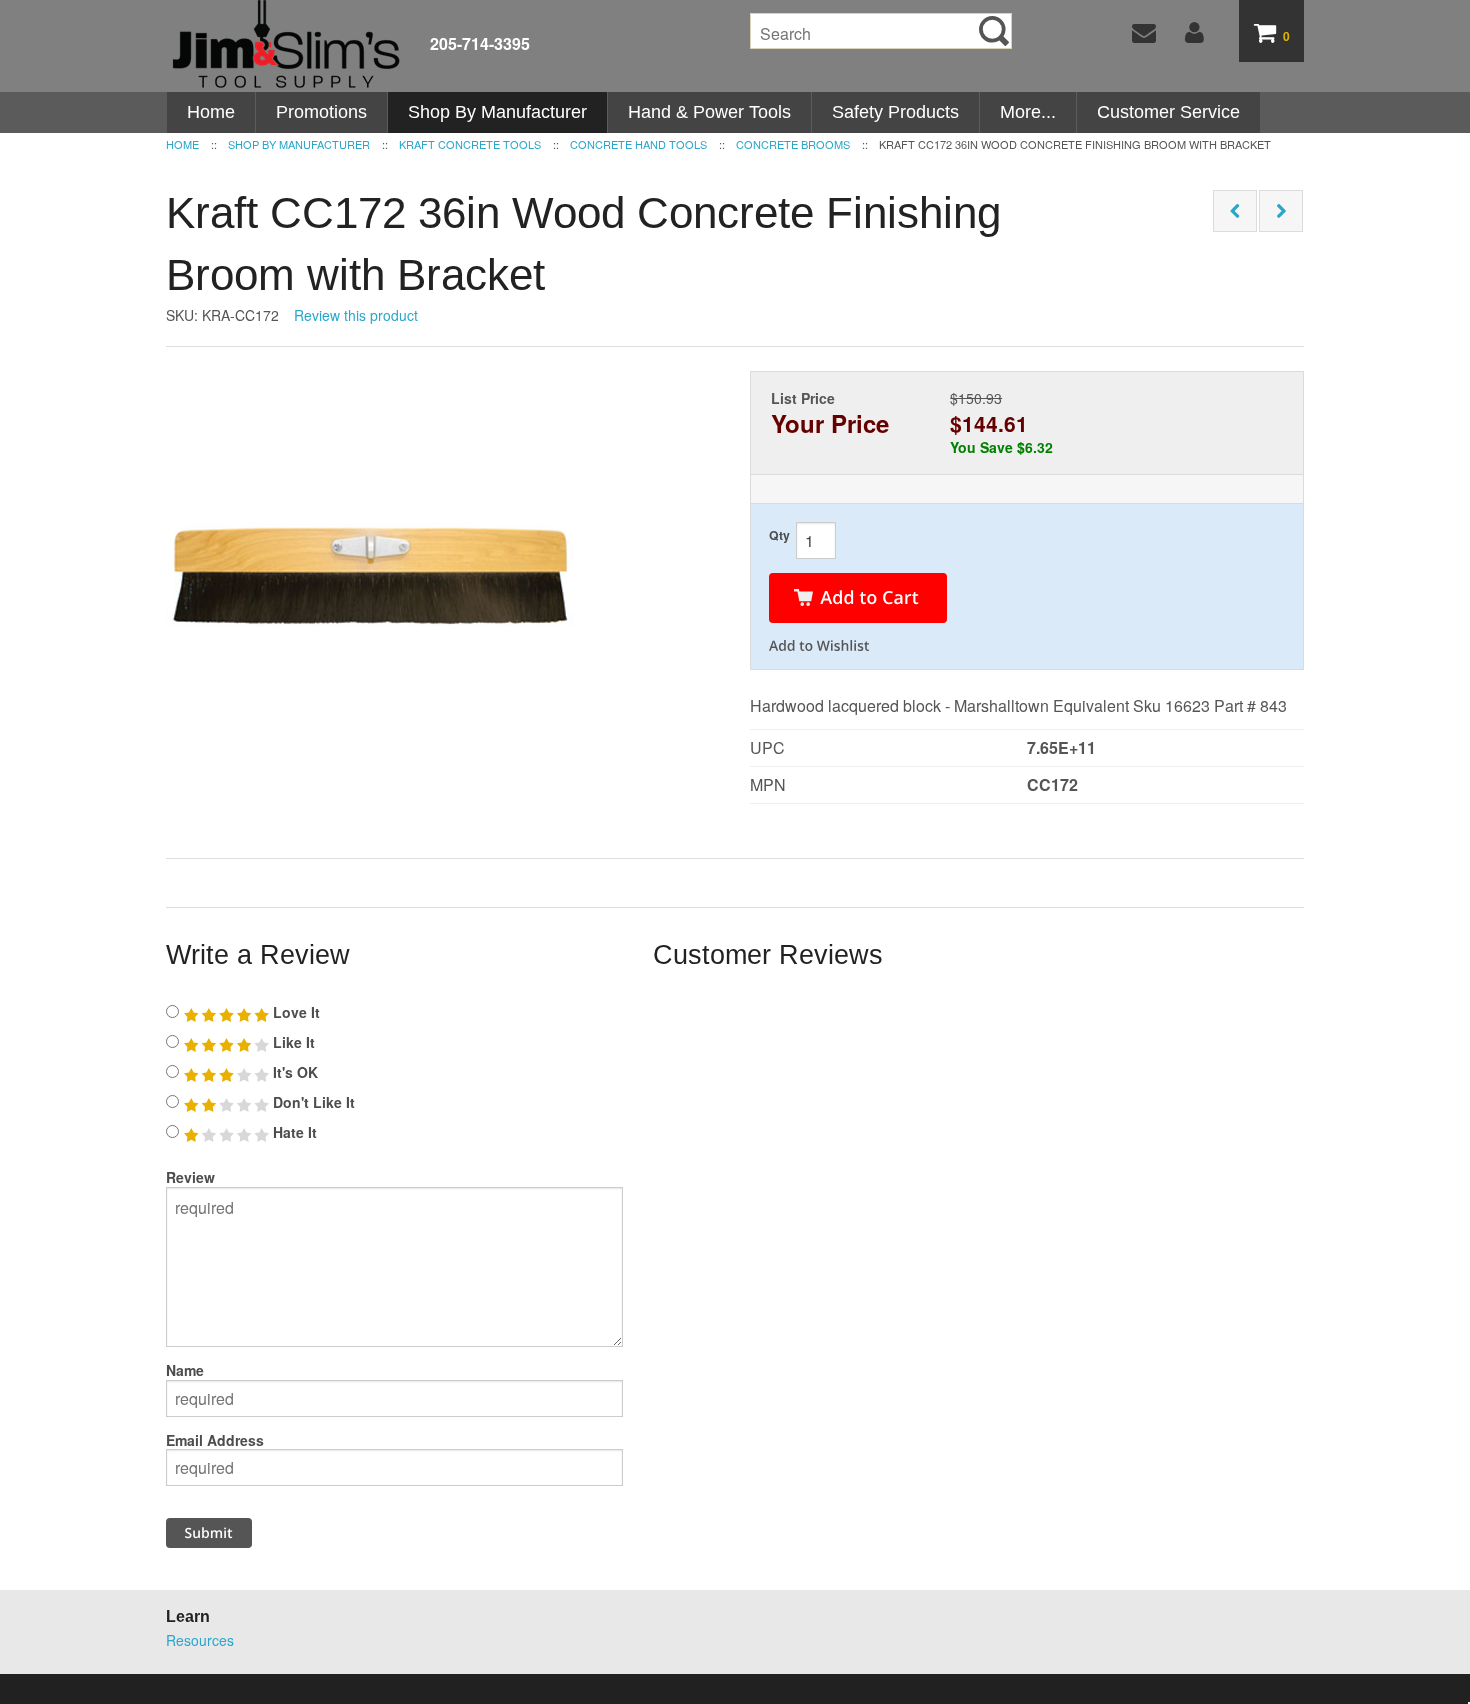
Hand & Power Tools (709, 112)
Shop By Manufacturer (497, 112)
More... (1028, 112)
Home (211, 112)
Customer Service (1168, 112)
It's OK (293, 1072)
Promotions (321, 112)
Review (190, 1177)
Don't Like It (312, 1102)
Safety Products (895, 112)
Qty (779, 535)
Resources (200, 1640)
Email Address (215, 1440)
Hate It (293, 1132)
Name (185, 1370)
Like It (292, 1042)
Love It (294, 1012)
